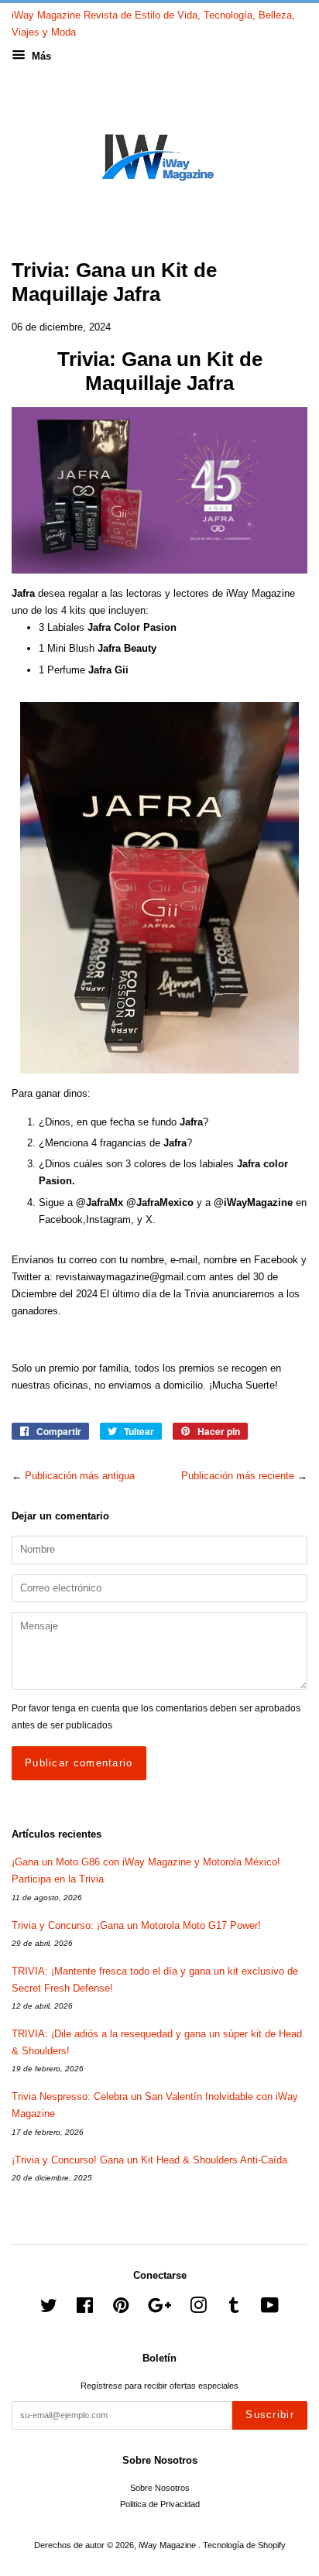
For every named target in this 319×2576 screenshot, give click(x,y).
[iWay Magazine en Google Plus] (159, 2309)
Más (40, 56)
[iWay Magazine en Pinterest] (121, 2309)
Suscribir (270, 2415)
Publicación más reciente (238, 1476)
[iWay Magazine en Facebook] (85, 2309)
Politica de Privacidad (160, 2504)
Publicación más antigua (80, 1476)
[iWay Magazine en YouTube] (270, 2309)
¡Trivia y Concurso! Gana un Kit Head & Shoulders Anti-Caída (149, 2160)
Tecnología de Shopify (244, 2545)
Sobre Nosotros (160, 2488)
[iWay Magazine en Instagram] (198, 2309)
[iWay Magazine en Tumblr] (234, 2309)
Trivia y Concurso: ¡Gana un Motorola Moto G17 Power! (136, 1925)
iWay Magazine (168, 2545)
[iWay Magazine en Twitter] (49, 2309)
